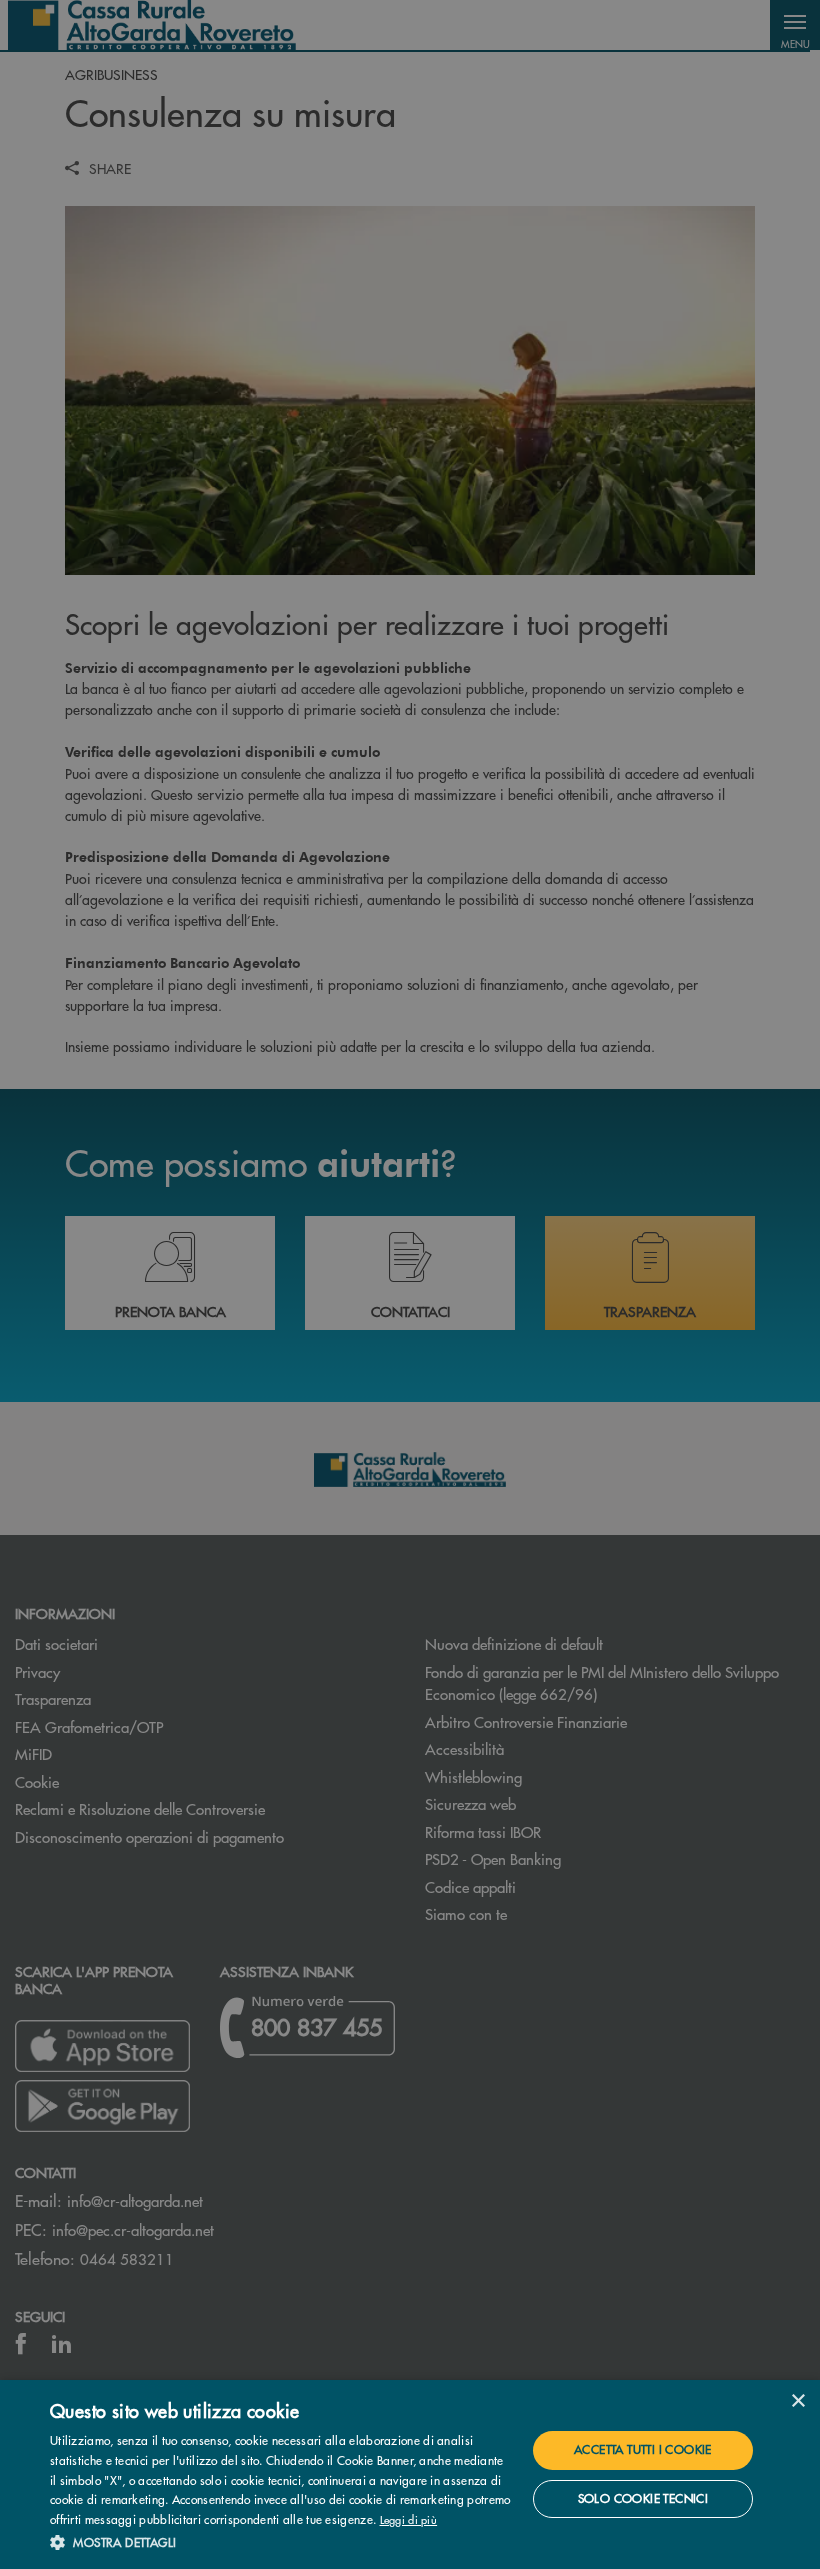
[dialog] (410, 2474)
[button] (281, 2542)
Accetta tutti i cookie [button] (643, 2449)
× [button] (797, 2401)
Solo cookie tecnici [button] (643, 2498)
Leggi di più (409, 2519)
